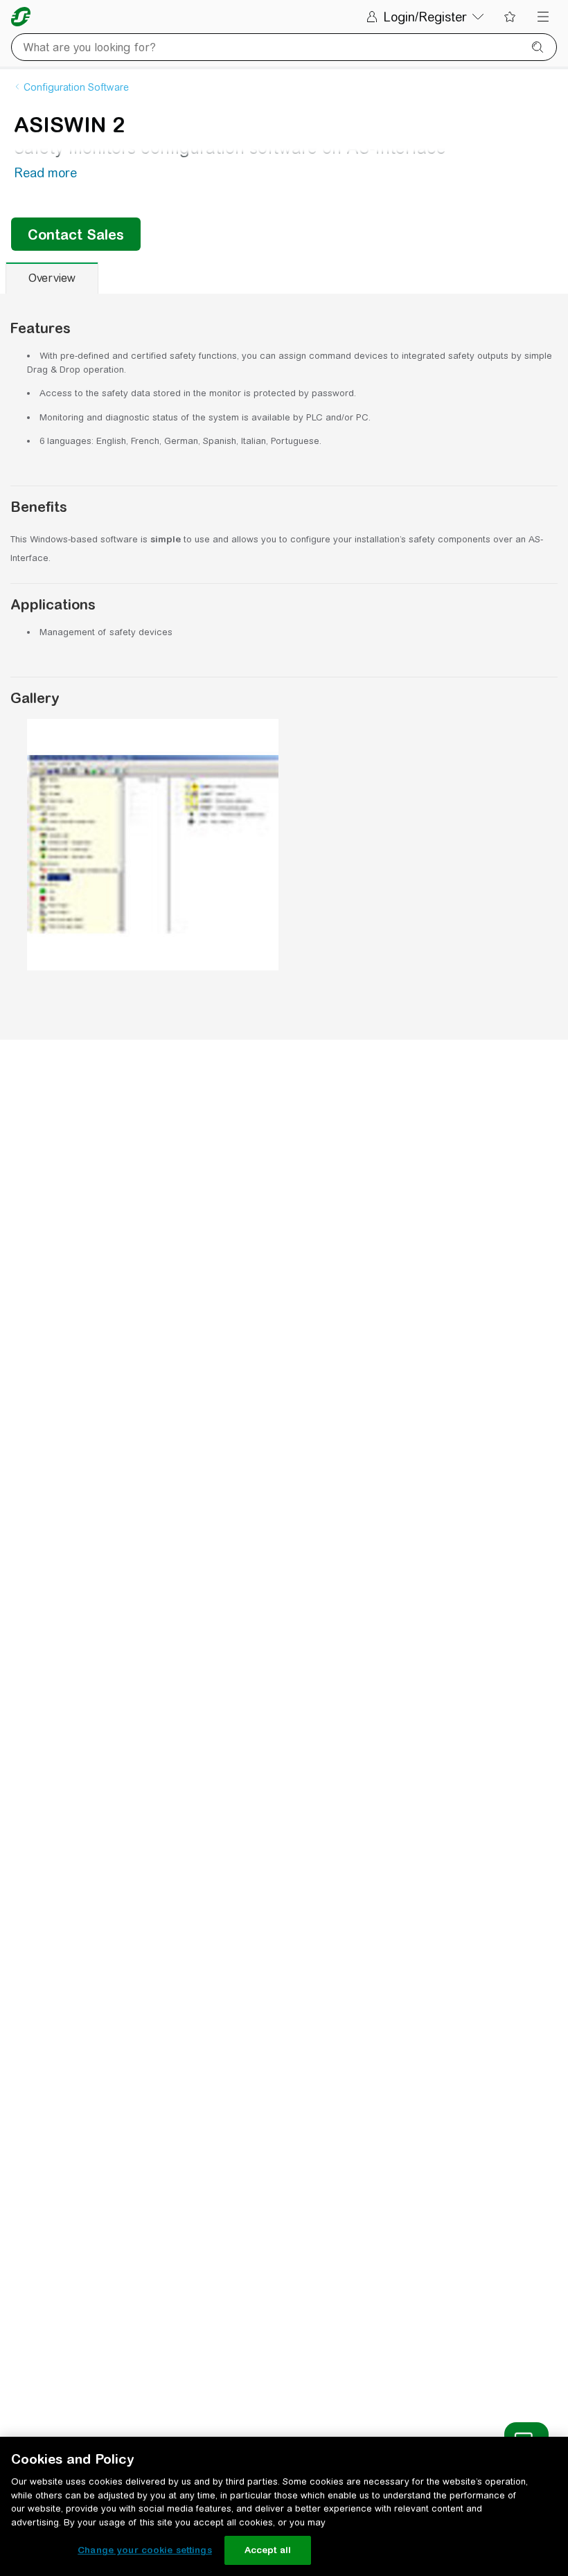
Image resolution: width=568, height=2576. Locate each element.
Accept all (268, 2550)
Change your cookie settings (145, 2550)
